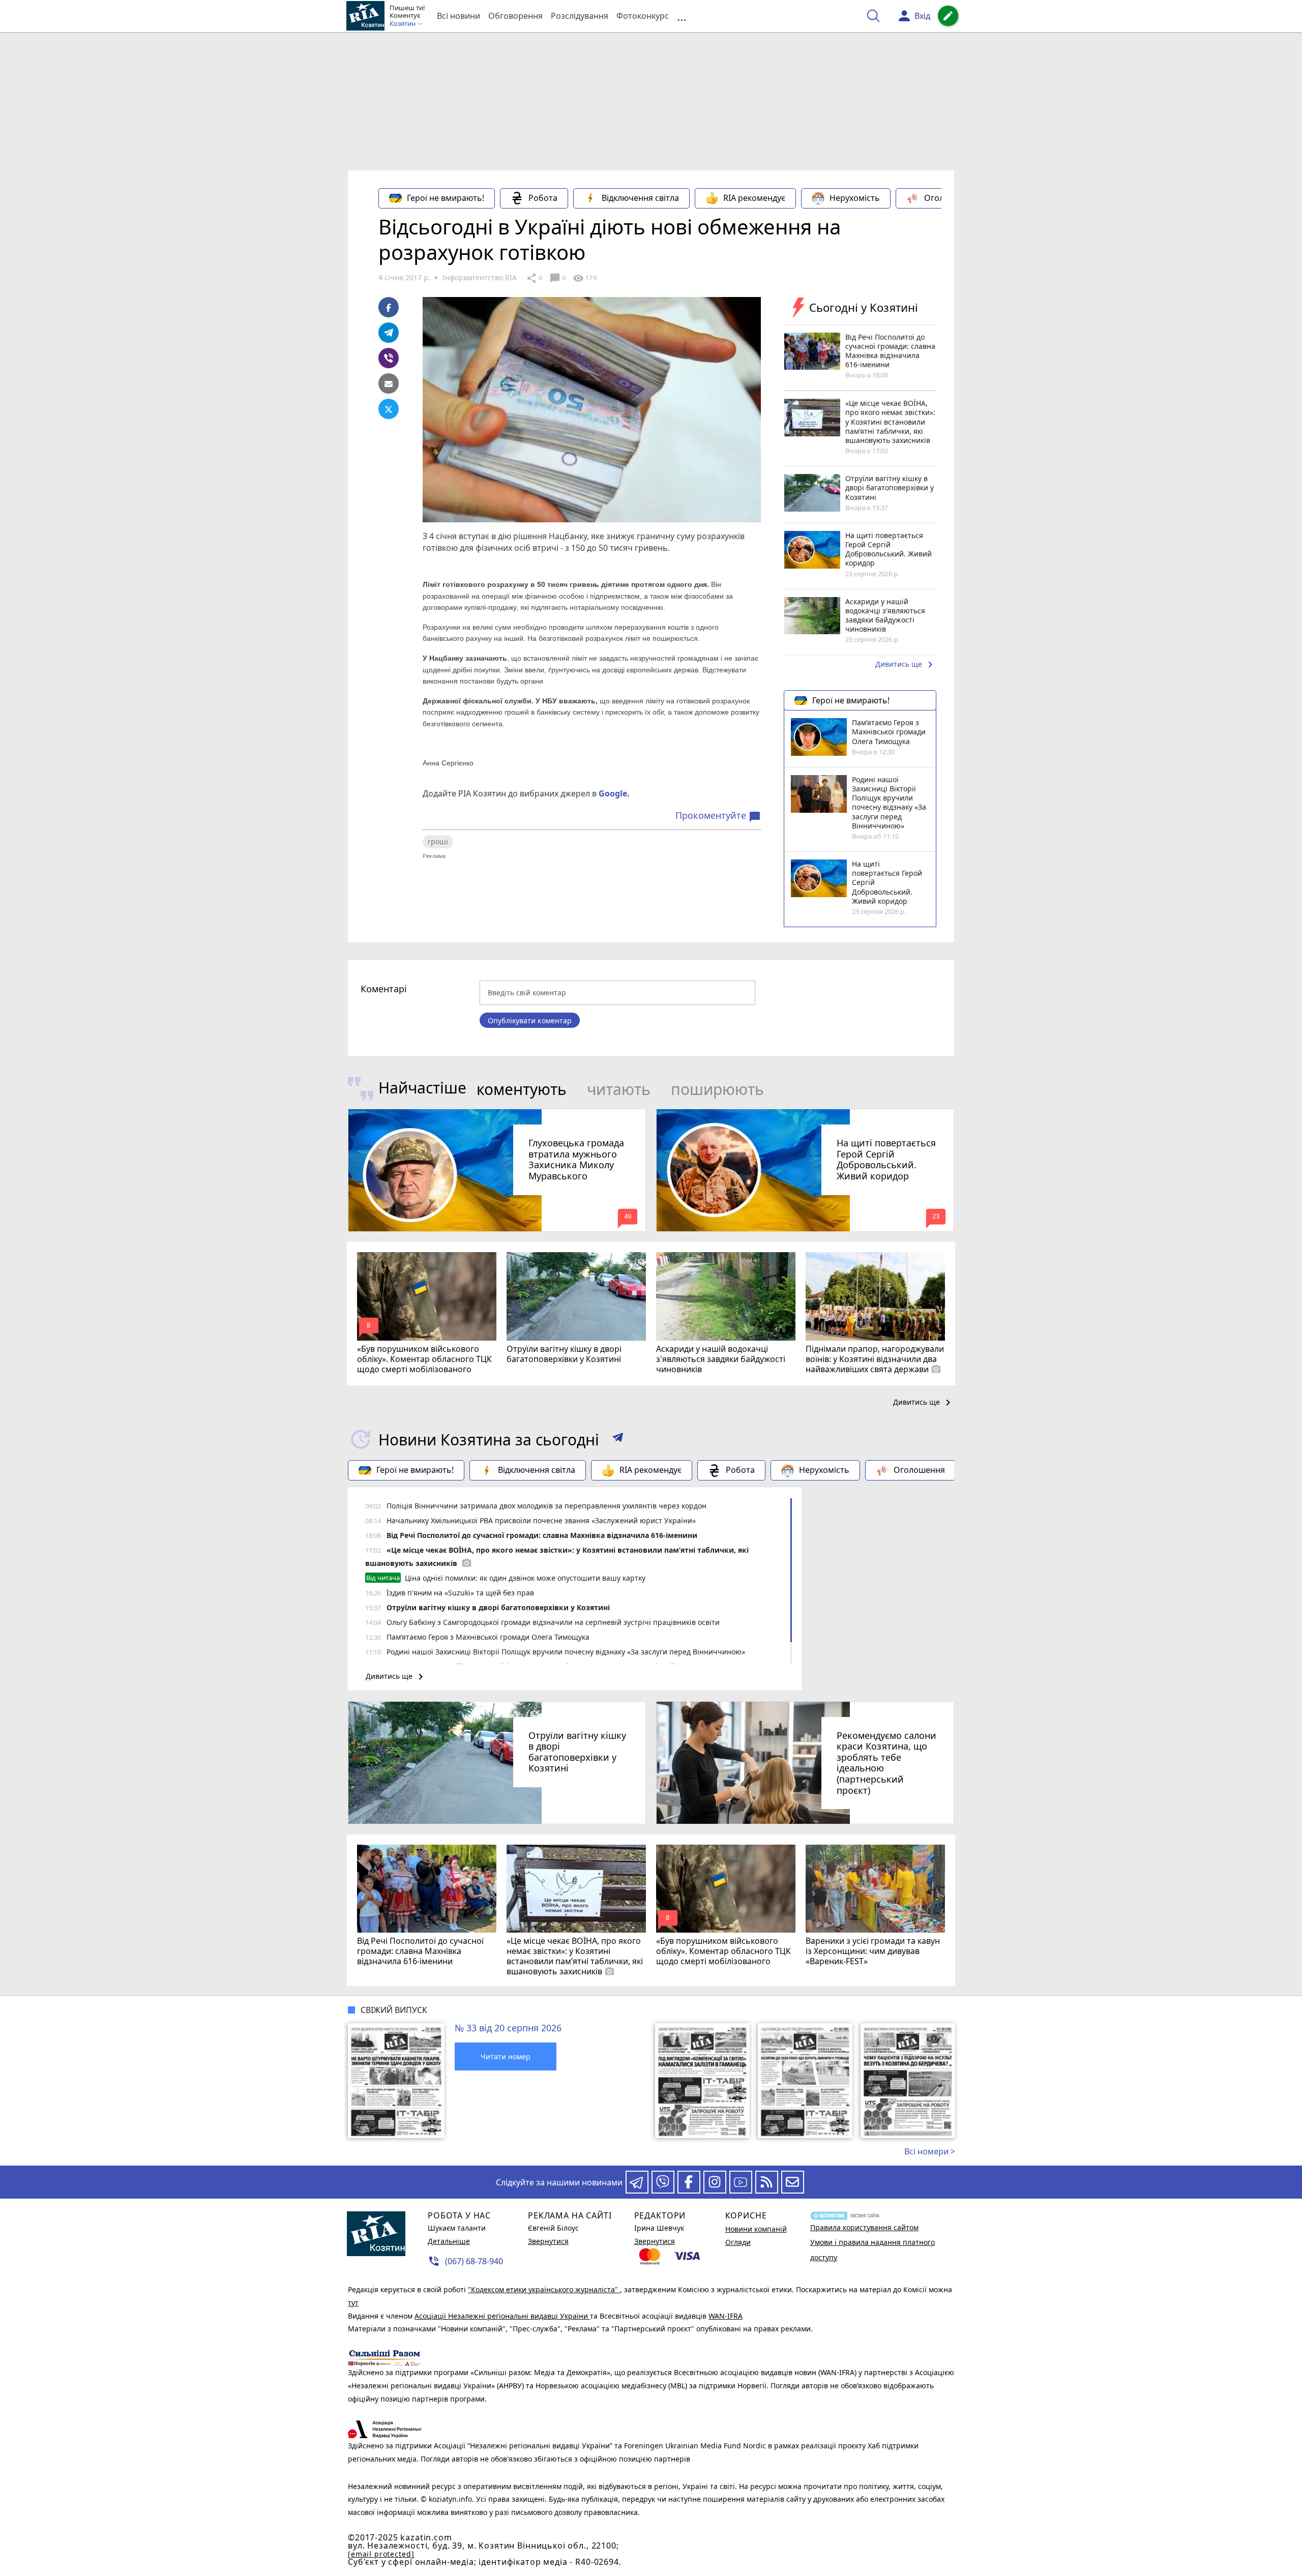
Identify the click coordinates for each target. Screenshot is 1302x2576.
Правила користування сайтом (864, 2227)
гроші (438, 841)
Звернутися (548, 2241)
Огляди (738, 2242)
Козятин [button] (403, 24)
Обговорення (515, 16)
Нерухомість (855, 198)
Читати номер (506, 2056)
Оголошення (950, 198)
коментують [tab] (522, 1089)
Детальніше (449, 2241)
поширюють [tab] (717, 1089)
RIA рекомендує (754, 198)
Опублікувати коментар (530, 1020)
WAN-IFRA (726, 2316)
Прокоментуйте (718, 816)
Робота (543, 198)
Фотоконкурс (643, 16)
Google (613, 793)
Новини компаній (756, 2229)
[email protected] (381, 2554)
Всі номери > (930, 2151)
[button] (618, 1439)
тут (353, 2303)
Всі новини (458, 16)
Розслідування (580, 16)
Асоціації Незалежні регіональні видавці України (502, 2316)
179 (584, 278)
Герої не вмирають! (446, 198)
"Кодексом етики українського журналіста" (544, 2289)
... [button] (682, 16)
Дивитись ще (906, 665)
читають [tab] (619, 1089)
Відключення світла (640, 198)
